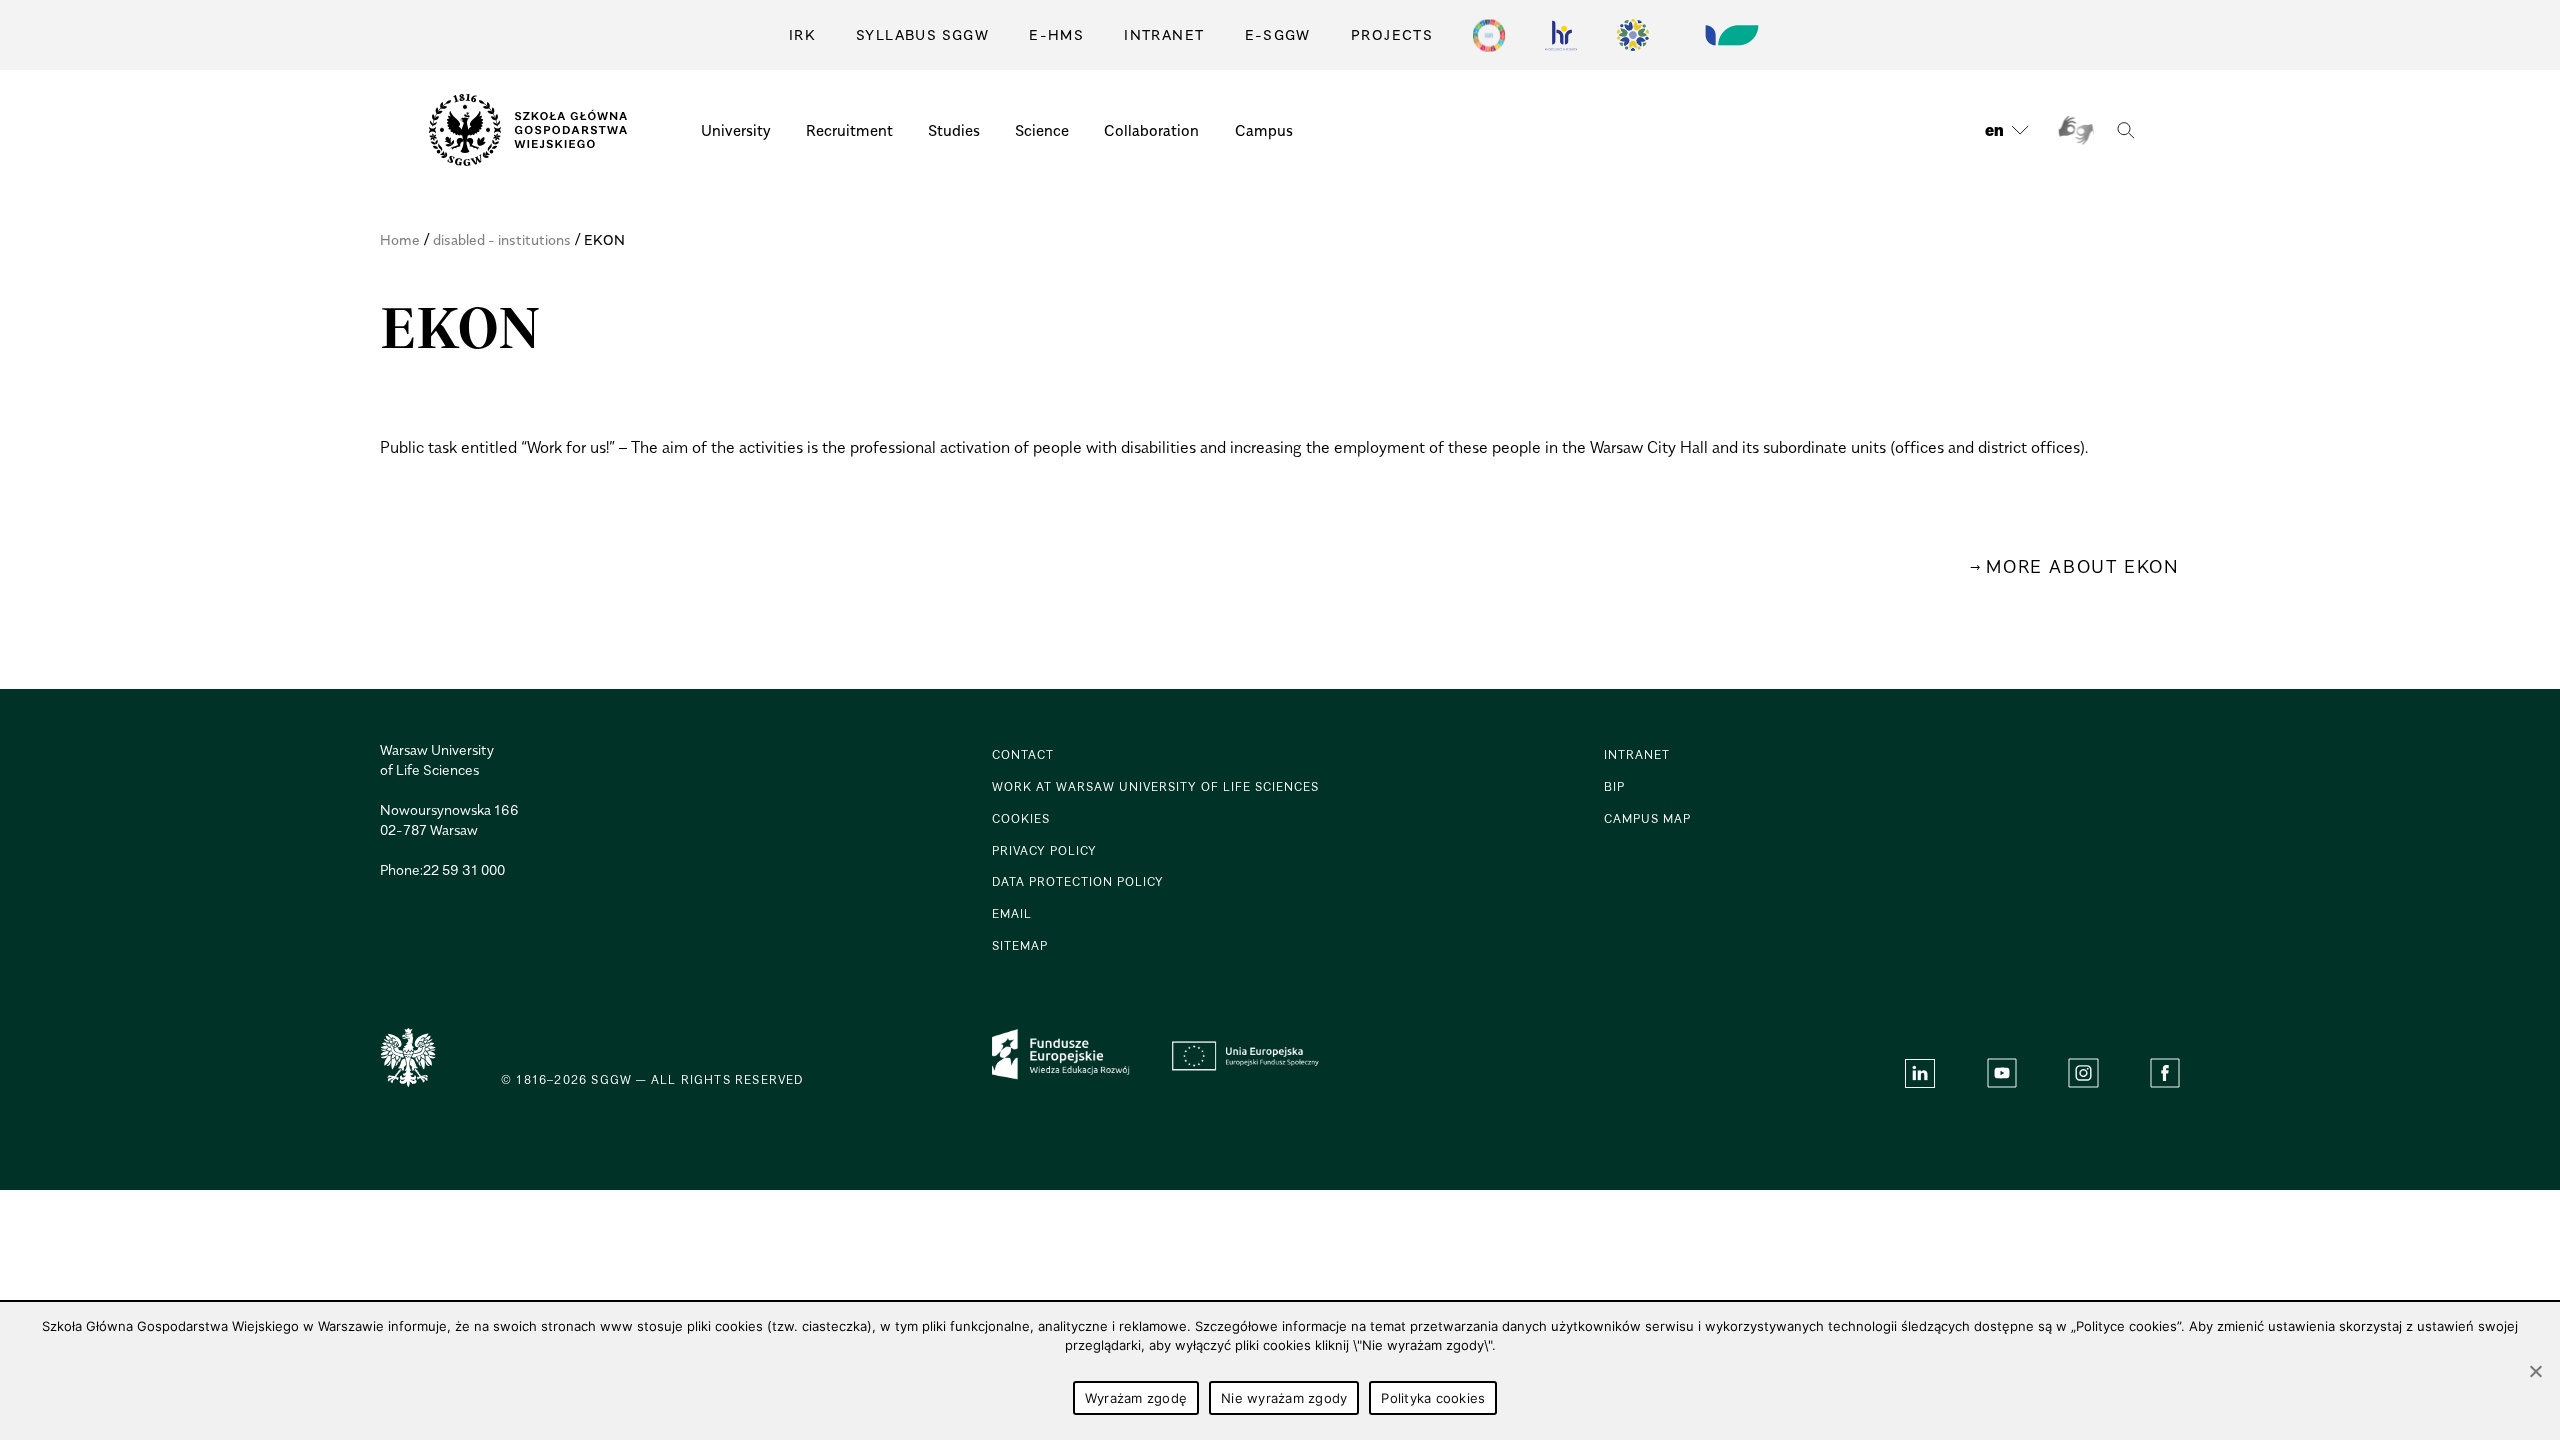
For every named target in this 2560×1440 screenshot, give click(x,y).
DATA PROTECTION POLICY (1078, 881)
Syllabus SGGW (922, 34)
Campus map (1647, 818)
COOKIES (1021, 818)
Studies (954, 130)
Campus (1264, 130)
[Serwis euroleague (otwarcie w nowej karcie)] (1633, 35)
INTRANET (1164, 34)
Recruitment (849, 130)
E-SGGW (1278, 34)
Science (1042, 130)
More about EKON (2083, 567)
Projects (1392, 34)
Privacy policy (1044, 850)
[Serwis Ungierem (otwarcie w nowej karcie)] (1730, 35)
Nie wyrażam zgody (1284, 1398)
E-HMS (1056, 34)
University (736, 130)
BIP (1614, 786)
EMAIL (1012, 913)
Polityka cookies (1433, 1398)
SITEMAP (1020, 945)
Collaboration (1151, 130)
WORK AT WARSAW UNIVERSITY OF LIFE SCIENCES (1155, 786)
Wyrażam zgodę (1136, 1398)
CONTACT (1023, 754)
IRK (802, 34)
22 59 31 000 (464, 869)
